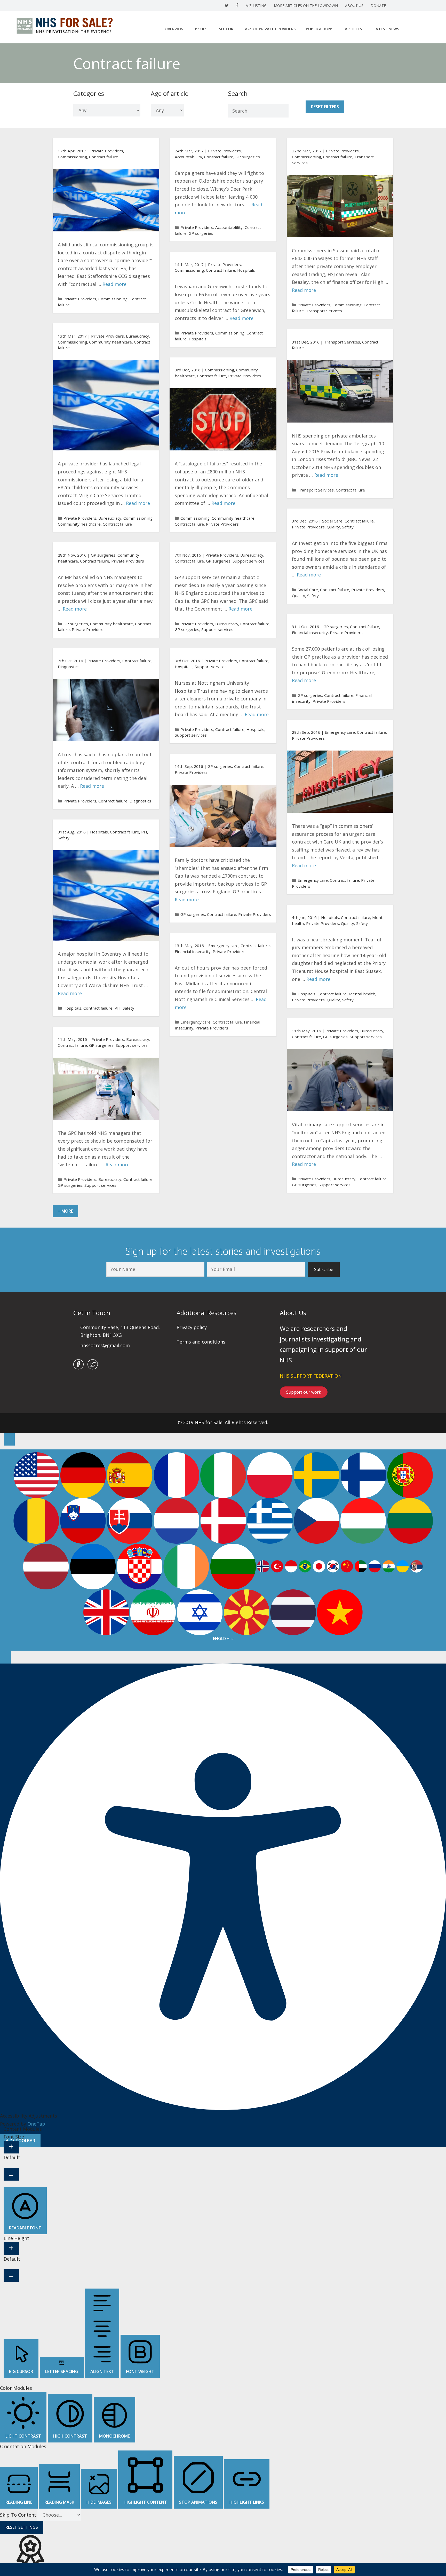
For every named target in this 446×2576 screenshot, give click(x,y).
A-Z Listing (256, 6)
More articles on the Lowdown (306, 6)
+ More (65, 1211)
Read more (114, 284)
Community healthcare (110, 342)
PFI (144, 832)
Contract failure (104, 157)
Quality (333, 527)
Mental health (362, 994)
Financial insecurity (310, 633)
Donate (378, 6)
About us (354, 6)
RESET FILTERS (325, 107)
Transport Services (324, 311)
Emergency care (340, 732)
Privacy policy (192, 1327)
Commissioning (72, 157)
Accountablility (188, 157)
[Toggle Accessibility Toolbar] (9, 1439)
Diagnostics (69, 667)
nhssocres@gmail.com (105, 1345)
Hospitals (246, 270)
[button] (324, 1269)
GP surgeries (248, 157)
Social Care (332, 521)
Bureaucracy (137, 336)
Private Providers (107, 151)
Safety (348, 527)
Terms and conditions (201, 1342)
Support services (249, 561)
